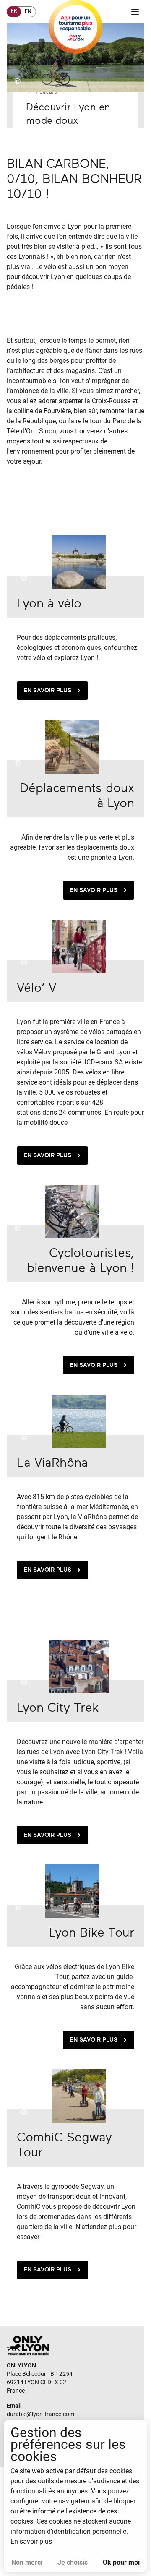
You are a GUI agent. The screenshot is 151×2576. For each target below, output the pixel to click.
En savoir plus (47, 690)
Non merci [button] (27, 2562)
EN (28, 11)
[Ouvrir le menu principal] (135, 12)
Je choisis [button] (73, 2562)
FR (14, 11)
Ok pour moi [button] (121, 2562)
